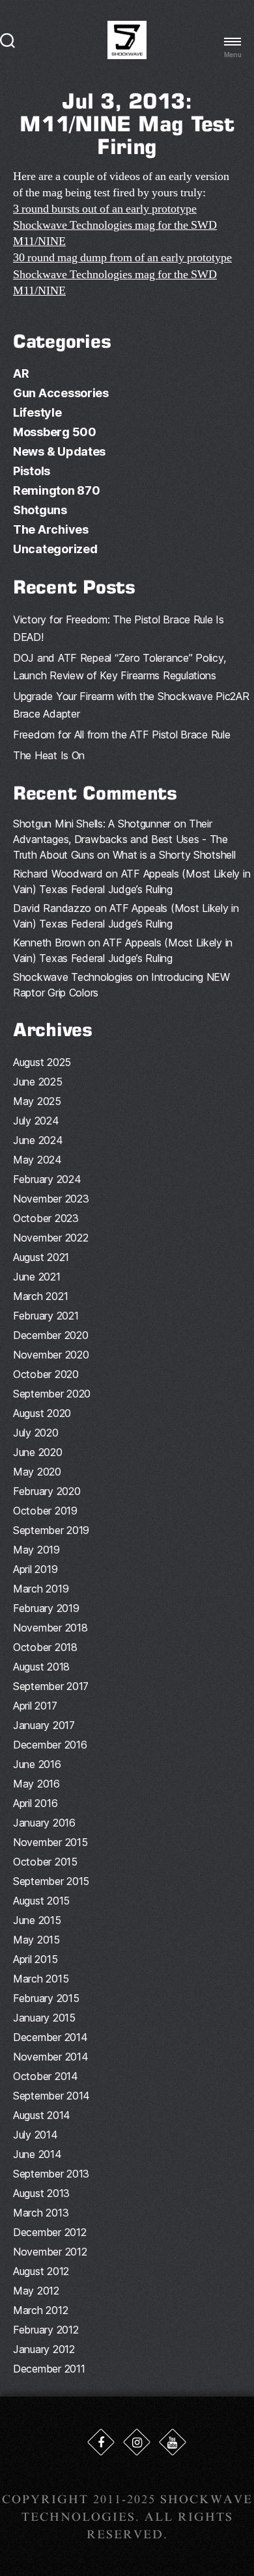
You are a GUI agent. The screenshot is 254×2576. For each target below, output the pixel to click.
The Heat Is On (49, 755)
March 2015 (41, 1979)
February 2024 (47, 1179)
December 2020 (51, 1335)
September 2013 (51, 2174)
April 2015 (35, 1959)
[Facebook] (101, 2442)
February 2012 (46, 2330)
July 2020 (36, 1433)
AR (21, 373)
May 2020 (37, 1472)
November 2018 (50, 1628)
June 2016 (37, 1764)
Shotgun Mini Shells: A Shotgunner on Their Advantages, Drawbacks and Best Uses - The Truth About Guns (120, 839)
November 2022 (51, 1238)
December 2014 (50, 2037)
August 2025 (42, 1062)
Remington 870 (57, 490)
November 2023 (51, 1199)
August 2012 (41, 2271)
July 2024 (36, 1121)
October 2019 (45, 1511)
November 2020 (51, 1355)
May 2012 (36, 2291)
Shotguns (40, 510)
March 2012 (40, 2310)
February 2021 (46, 1316)
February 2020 (47, 1491)
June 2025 (38, 1082)
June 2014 (37, 2154)
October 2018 (45, 1647)
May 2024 (37, 1160)
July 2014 (35, 2135)
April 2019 (35, 1569)
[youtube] (173, 2442)
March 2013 (41, 2213)
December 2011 (49, 2369)
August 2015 (41, 1901)
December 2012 (50, 2232)
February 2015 (46, 1998)
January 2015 (44, 2018)
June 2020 (38, 1452)
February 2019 (46, 1608)
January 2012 (44, 2349)
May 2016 (36, 1784)
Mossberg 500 (55, 432)
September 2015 (51, 1881)
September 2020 (52, 1394)
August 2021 (41, 1257)
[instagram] (137, 2442)
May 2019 (36, 1550)
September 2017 (51, 1686)
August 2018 (41, 1667)
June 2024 (38, 1140)
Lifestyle (37, 412)
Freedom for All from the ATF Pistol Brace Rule (122, 735)
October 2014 (46, 2076)
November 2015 (50, 1842)
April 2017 (35, 1706)
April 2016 (35, 1803)
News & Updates (59, 451)
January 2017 (44, 1725)
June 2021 (37, 1277)
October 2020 (46, 1374)
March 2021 (40, 1296)
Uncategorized (55, 549)
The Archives (51, 529)
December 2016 (50, 1745)
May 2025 (37, 1101)
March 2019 (41, 1589)
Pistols (32, 471)
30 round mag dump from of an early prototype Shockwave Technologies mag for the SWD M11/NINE (122, 274)
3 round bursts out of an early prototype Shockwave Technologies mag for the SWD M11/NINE (115, 225)
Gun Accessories (61, 393)
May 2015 (36, 1940)
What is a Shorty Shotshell (174, 855)
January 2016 (44, 1823)
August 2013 (41, 2193)
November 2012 (50, 2252)
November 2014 (51, 2057)
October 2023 (46, 1218)
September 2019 (51, 1530)
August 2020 (42, 1413)
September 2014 (51, 2096)
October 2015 (45, 1862)
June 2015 (37, 1920)
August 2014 (42, 2115)
